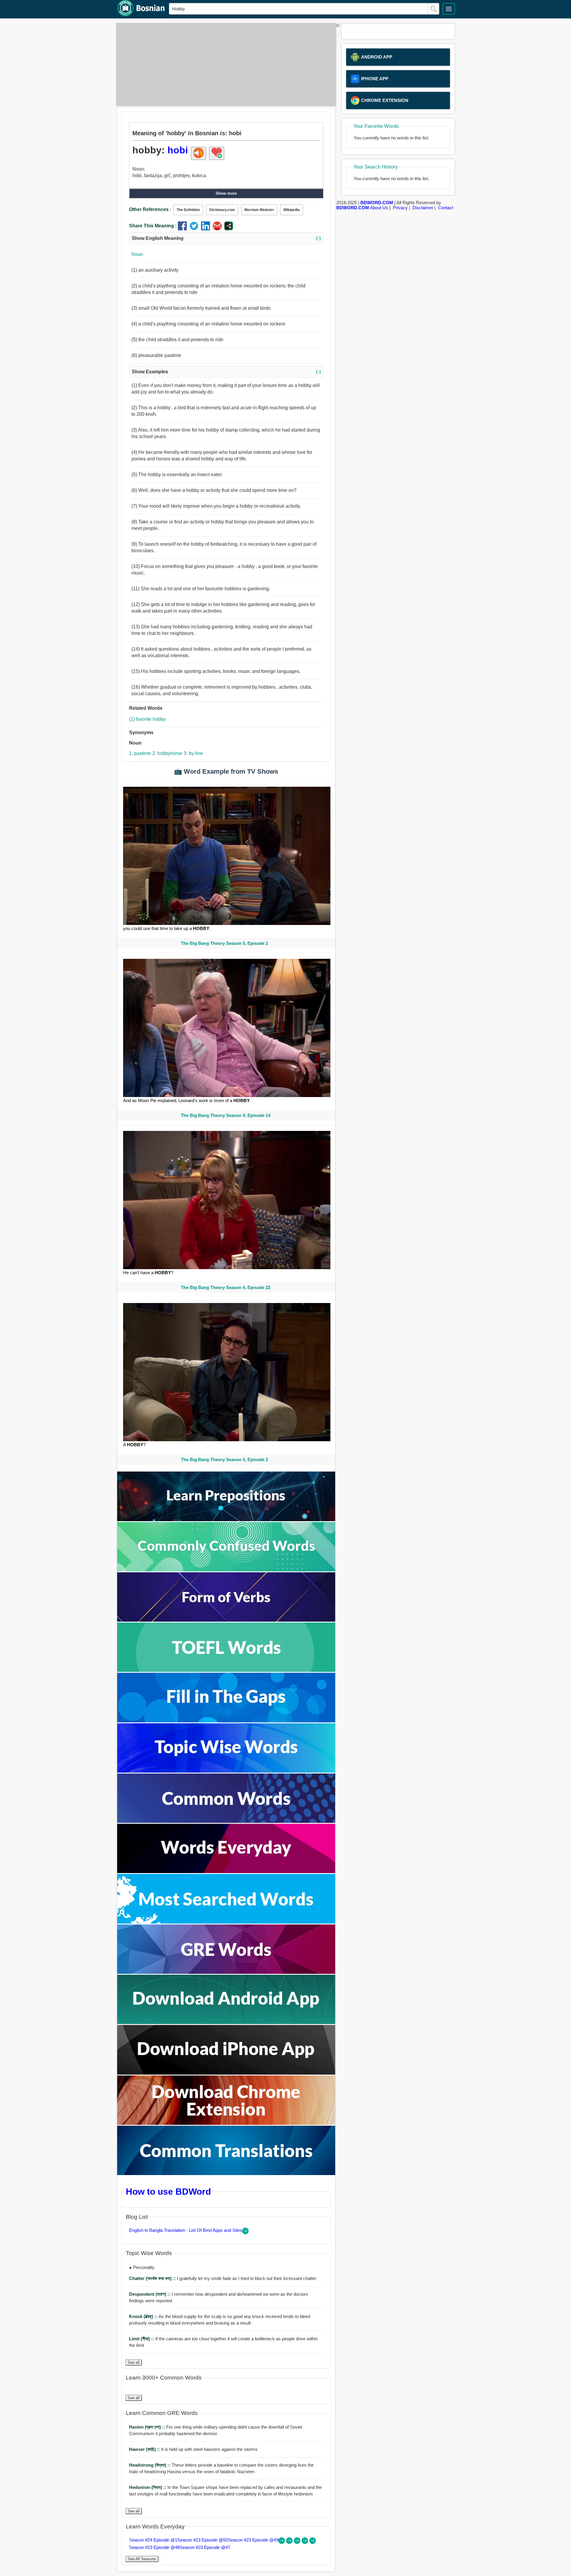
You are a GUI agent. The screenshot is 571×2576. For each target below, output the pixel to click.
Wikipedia (292, 210)
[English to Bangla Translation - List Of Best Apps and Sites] (245, 2233)
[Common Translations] (226, 2173)
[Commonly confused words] (226, 1570)
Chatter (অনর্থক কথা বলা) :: (153, 2278)
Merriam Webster (259, 210)
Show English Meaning (226, 238)
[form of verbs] (226, 1620)
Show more (226, 193)
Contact (446, 208)
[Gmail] (218, 229)
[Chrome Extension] (226, 2123)
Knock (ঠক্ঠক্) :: (144, 2316)
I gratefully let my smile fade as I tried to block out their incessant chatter (223, 2278)
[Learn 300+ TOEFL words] (226, 1670)
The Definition (188, 210)
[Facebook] (184, 229)
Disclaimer (423, 208)
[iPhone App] (226, 2073)
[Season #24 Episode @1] (282, 2542)
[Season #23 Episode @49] (298, 2542)
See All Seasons (142, 2559)
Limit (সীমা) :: (142, 2339)
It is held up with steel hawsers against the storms (193, 2449)
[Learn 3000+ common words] (226, 1821)
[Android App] (226, 2022)
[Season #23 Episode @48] (305, 2542)
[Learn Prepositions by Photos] (226, 1520)
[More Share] (229, 229)
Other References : (150, 209)
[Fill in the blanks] (226, 1721)
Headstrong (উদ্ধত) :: (150, 2465)
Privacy (400, 208)
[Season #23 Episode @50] (290, 2542)
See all (134, 2362)
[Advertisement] (225, 64)
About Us (379, 208)
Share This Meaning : (153, 226)
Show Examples (226, 372)
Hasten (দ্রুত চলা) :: (148, 2427)
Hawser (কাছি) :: (145, 2449)
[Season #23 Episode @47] (313, 2542)
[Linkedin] (207, 229)
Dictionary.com (222, 210)
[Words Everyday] (226, 1871)
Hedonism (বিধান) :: (148, 2487)
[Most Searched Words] (226, 1922)
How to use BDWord (168, 2191)
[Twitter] (195, 229)
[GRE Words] (226, 1972)
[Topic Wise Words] (226, 1771)
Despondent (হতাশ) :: (150, 2294)
